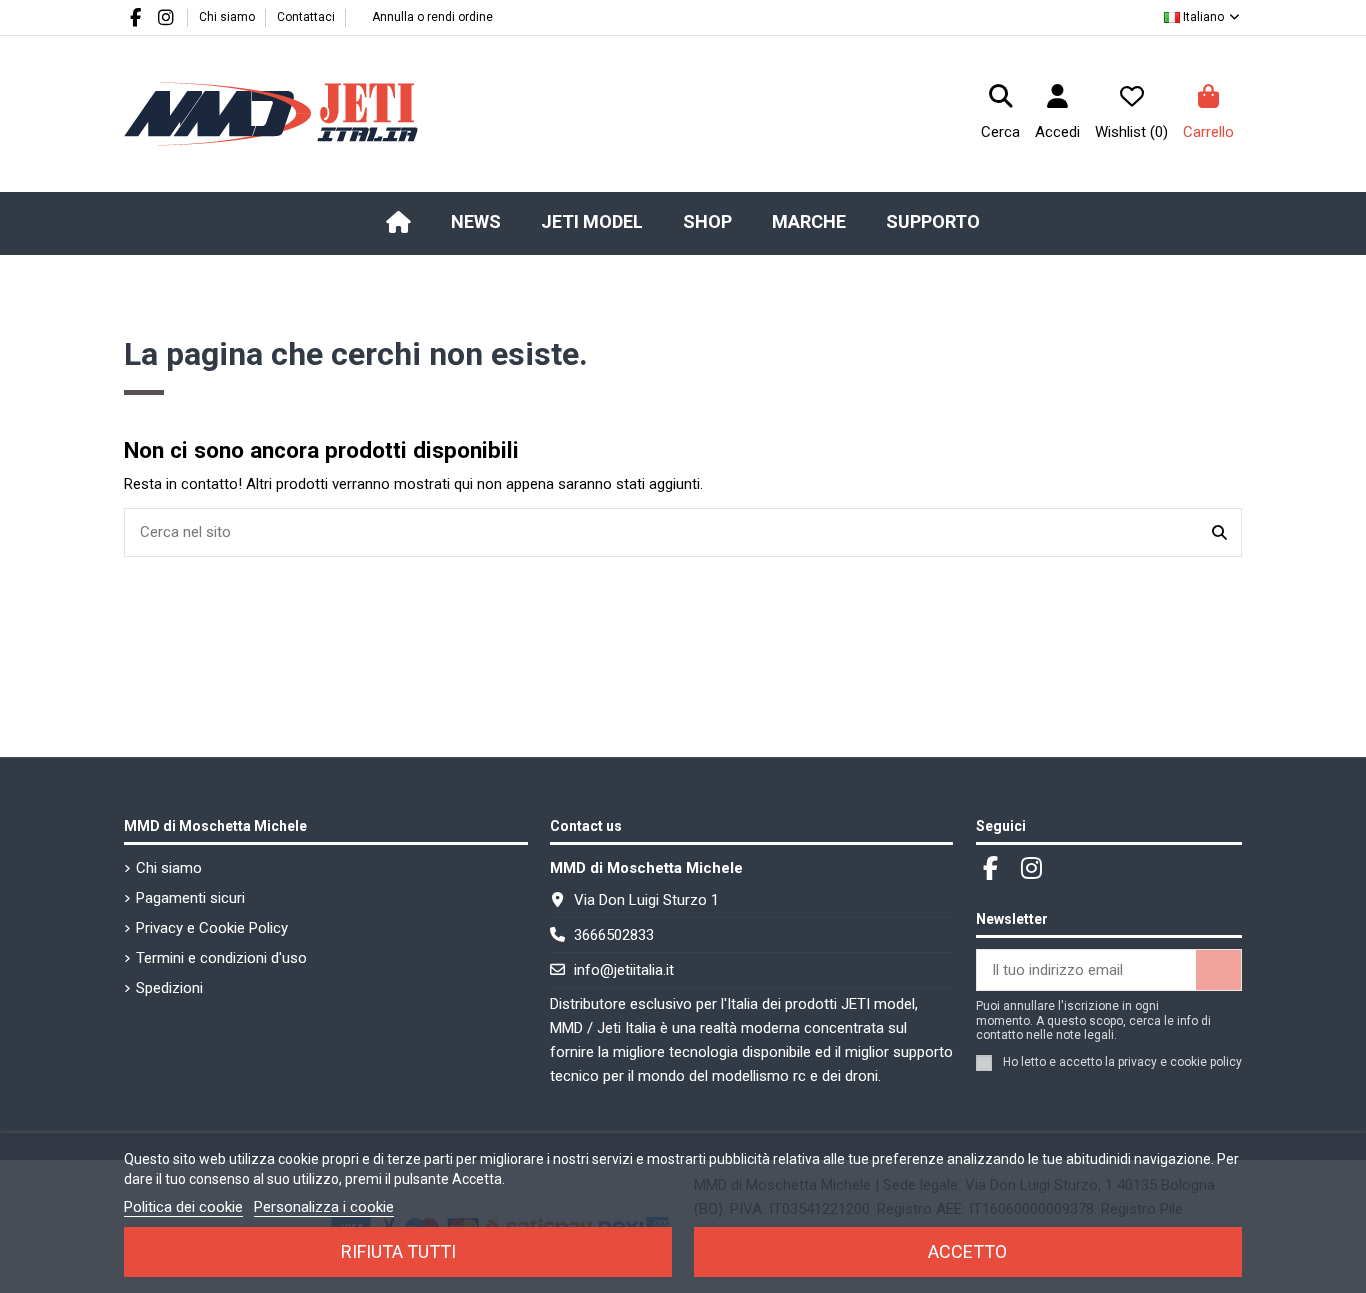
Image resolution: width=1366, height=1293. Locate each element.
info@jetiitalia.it (624, 970)
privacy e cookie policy (1180, 1062)
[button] (592, 222)
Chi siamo (228, 17)
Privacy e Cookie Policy (212, 928)
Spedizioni (169, 988)
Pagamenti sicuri (190, 898)
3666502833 (614, 935)
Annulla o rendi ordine (432, 17)
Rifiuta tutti (398, 1251)
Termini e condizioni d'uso (221, 958)
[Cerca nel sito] (1219, 532)
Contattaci (306, 17)
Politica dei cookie (183, 1207)
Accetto (967, 1251)
